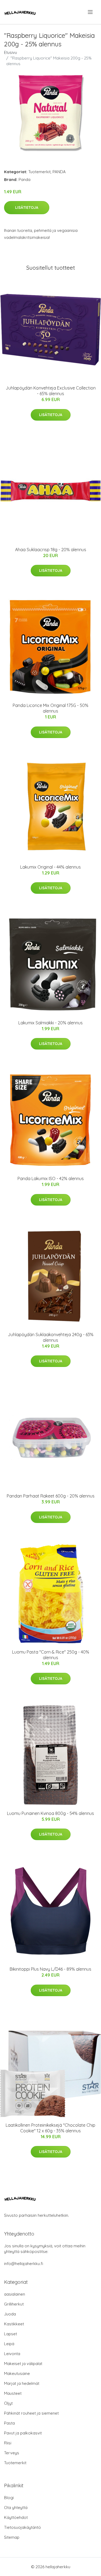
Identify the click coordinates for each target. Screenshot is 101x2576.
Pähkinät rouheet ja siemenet (31, 2413)
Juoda (10, 2314)
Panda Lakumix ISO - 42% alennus (51, 1178)
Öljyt (8, 2403)
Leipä (9, 2344)
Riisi (8, 2443)
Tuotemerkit (39, 172)
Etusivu (11, 52)
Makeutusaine (17, 2373)
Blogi (9, 2498)
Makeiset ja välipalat (23, 2364)
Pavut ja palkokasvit (23, 2433)
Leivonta (12, 2354)
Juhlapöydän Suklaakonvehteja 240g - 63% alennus (51, 1337)
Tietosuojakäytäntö (22, 2527)
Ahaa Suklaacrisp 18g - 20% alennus (51, 550)
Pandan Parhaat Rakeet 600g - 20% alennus (51, 1496)
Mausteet (13, 2393)
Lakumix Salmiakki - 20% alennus (50, 1023)
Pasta (9, 2423)
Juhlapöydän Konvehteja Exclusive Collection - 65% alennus (51, 391)
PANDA (59, 172)
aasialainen (15, 2294)
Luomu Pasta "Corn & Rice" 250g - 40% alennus (51, 1655)
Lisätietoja (27, 207)
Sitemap (12, 2537)
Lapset (11, 2334)
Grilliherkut (14, 2304)
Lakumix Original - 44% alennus (50, 867)
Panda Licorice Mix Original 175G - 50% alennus (50, 708)
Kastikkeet (14, 2324)
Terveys (12, 2453)
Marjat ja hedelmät (22, 2383)
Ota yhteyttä (16, 2508)
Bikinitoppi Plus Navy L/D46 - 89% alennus (50, 1969)
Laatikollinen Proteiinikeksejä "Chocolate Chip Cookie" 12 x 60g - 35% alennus (50, 2128)
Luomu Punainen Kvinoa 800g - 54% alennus (50, 1813)
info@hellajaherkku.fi (24, 2264)
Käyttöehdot (16, 2517)
